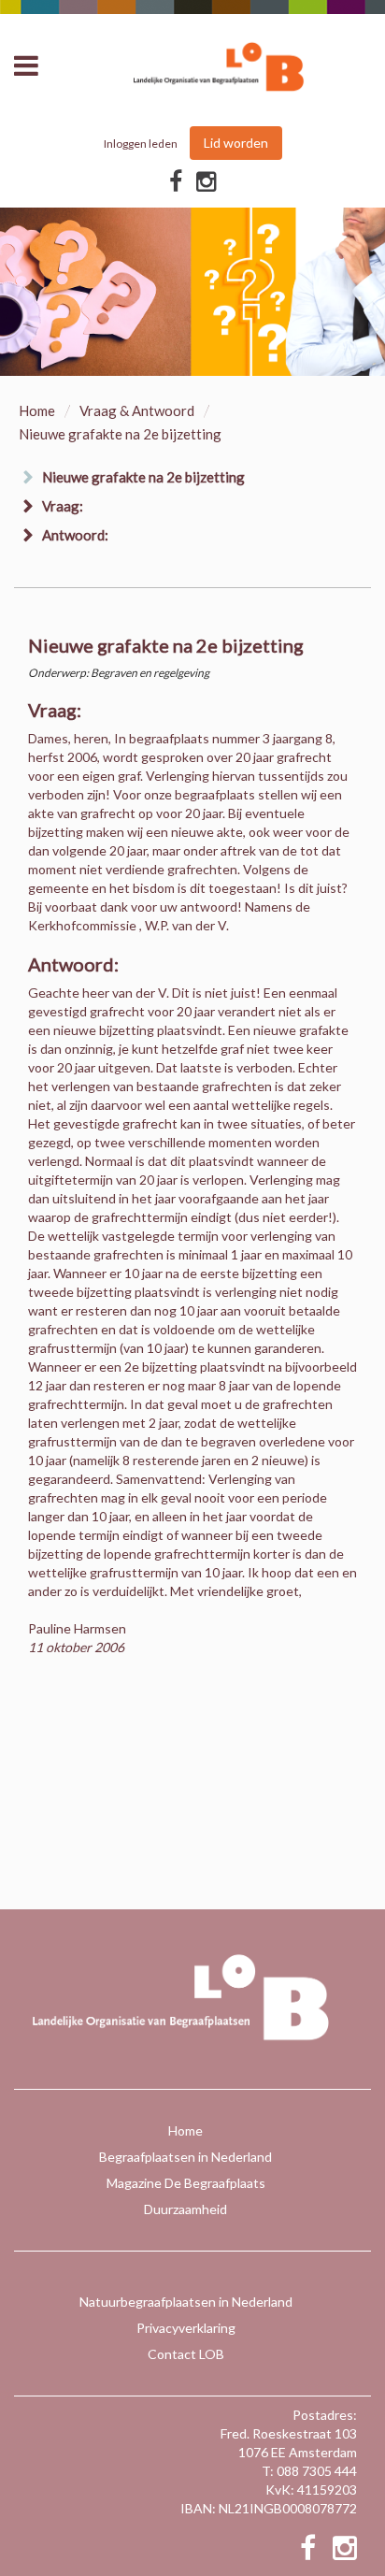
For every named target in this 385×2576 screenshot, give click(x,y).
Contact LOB (186, 2354)
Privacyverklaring (186, 2328)
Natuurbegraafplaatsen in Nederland (186, 2302)
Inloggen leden (141, 144)
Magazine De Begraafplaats (186, 2183)
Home (37, 410)
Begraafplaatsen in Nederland (185, 2157)
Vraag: (63, 506)
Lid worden (236, 143)
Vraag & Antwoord (137, 410)
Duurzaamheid (185, 2209)
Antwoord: (75, 535)
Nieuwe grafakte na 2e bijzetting (143, 477)
